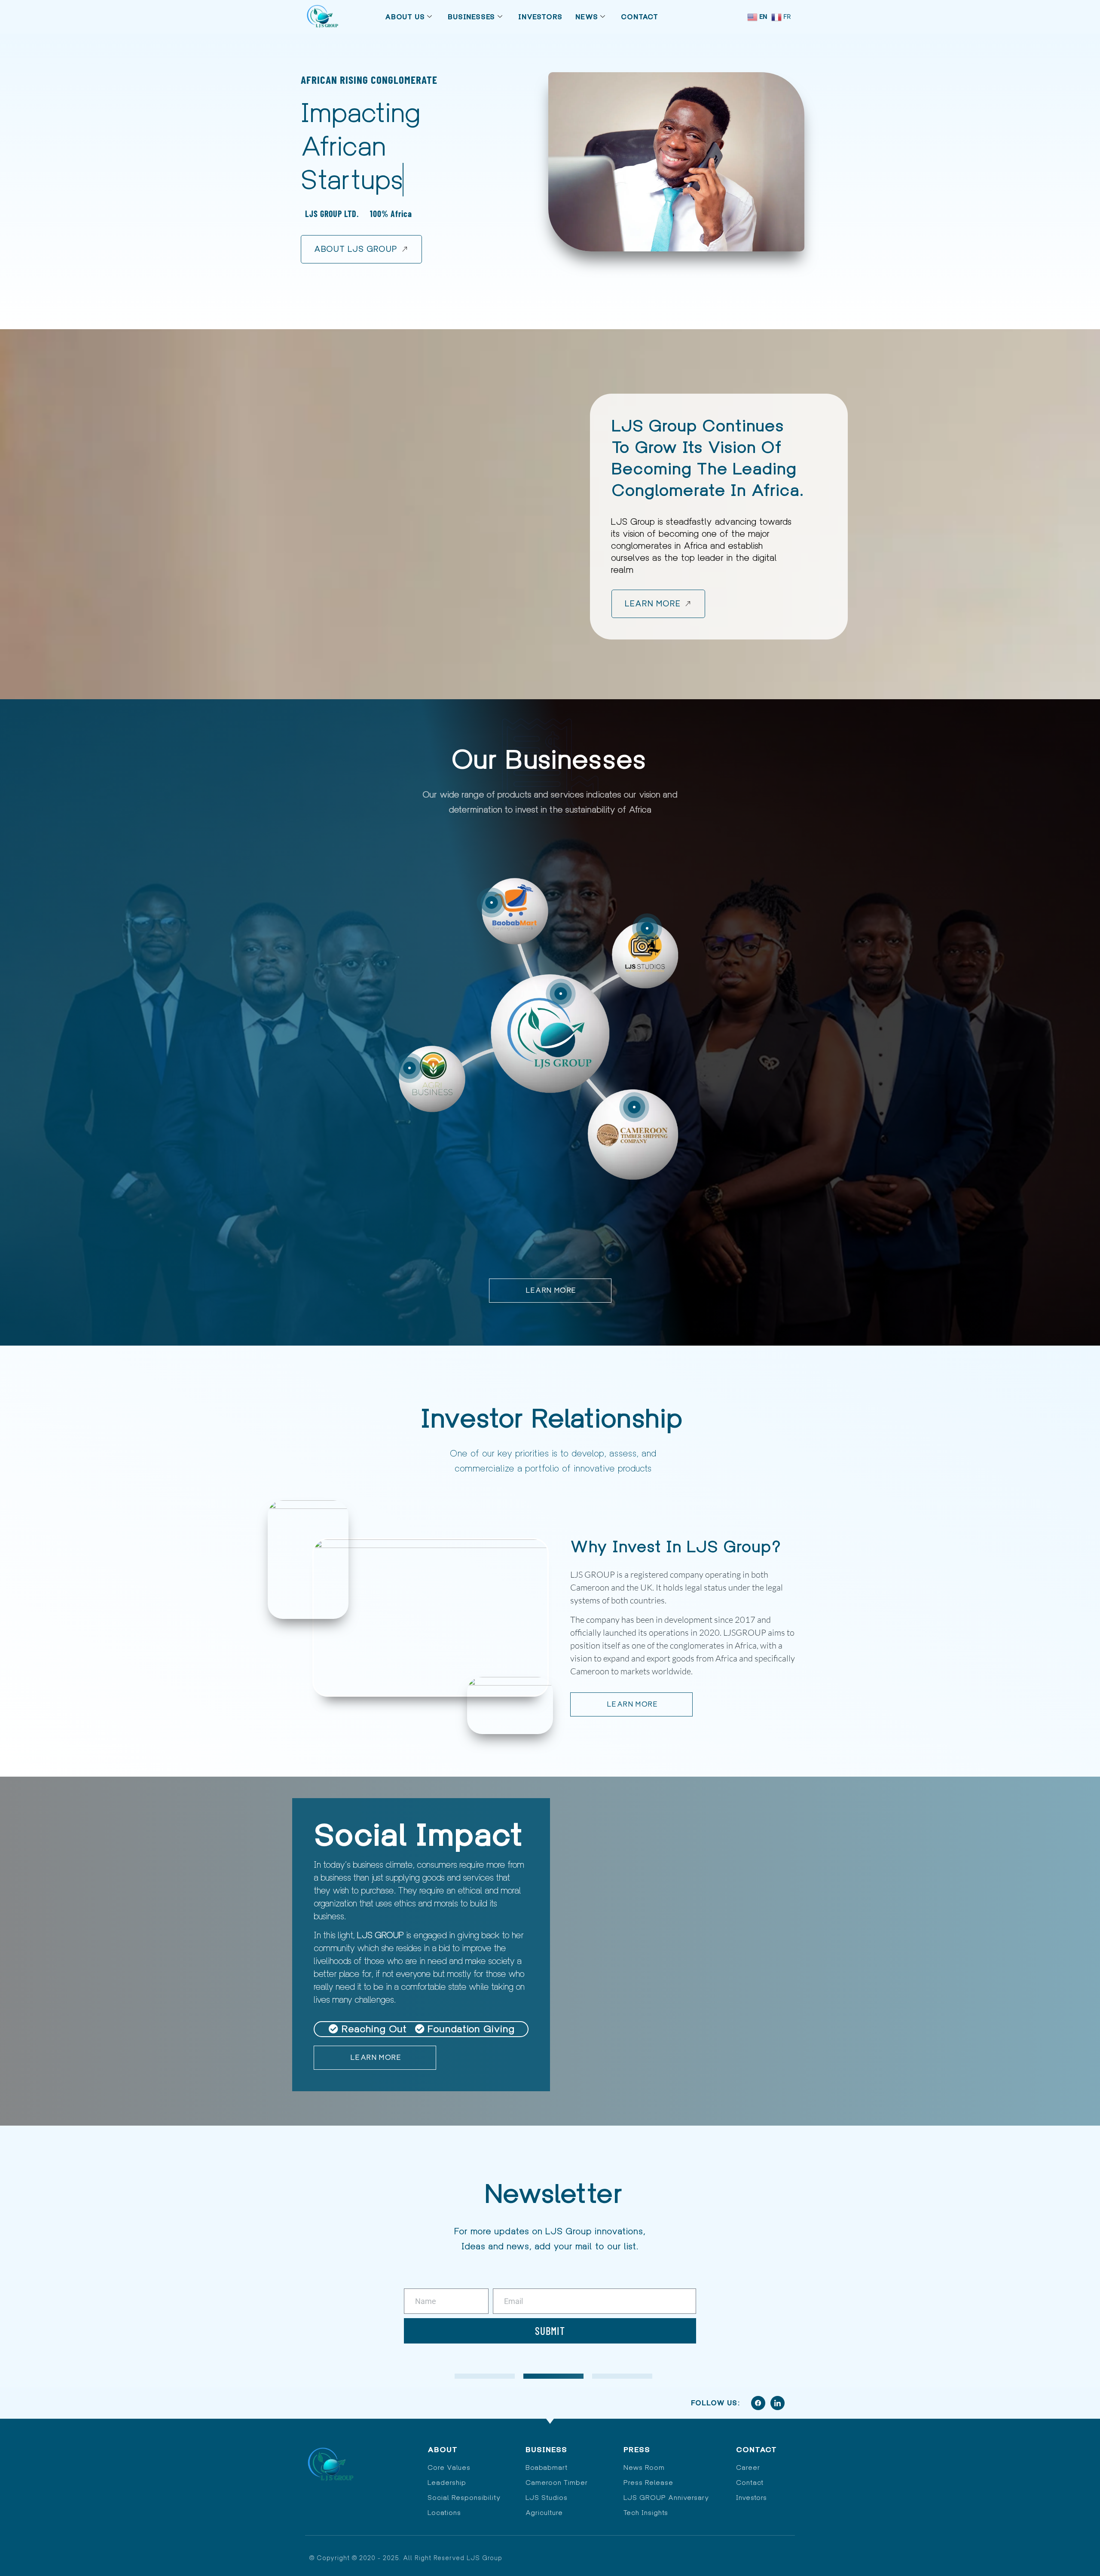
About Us (405, 17)
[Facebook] (758, 2403)
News (587, 17)
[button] (647, 928)
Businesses (471, 17)
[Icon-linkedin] (778, 2403)
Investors (540, 17)
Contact (640, 17)
